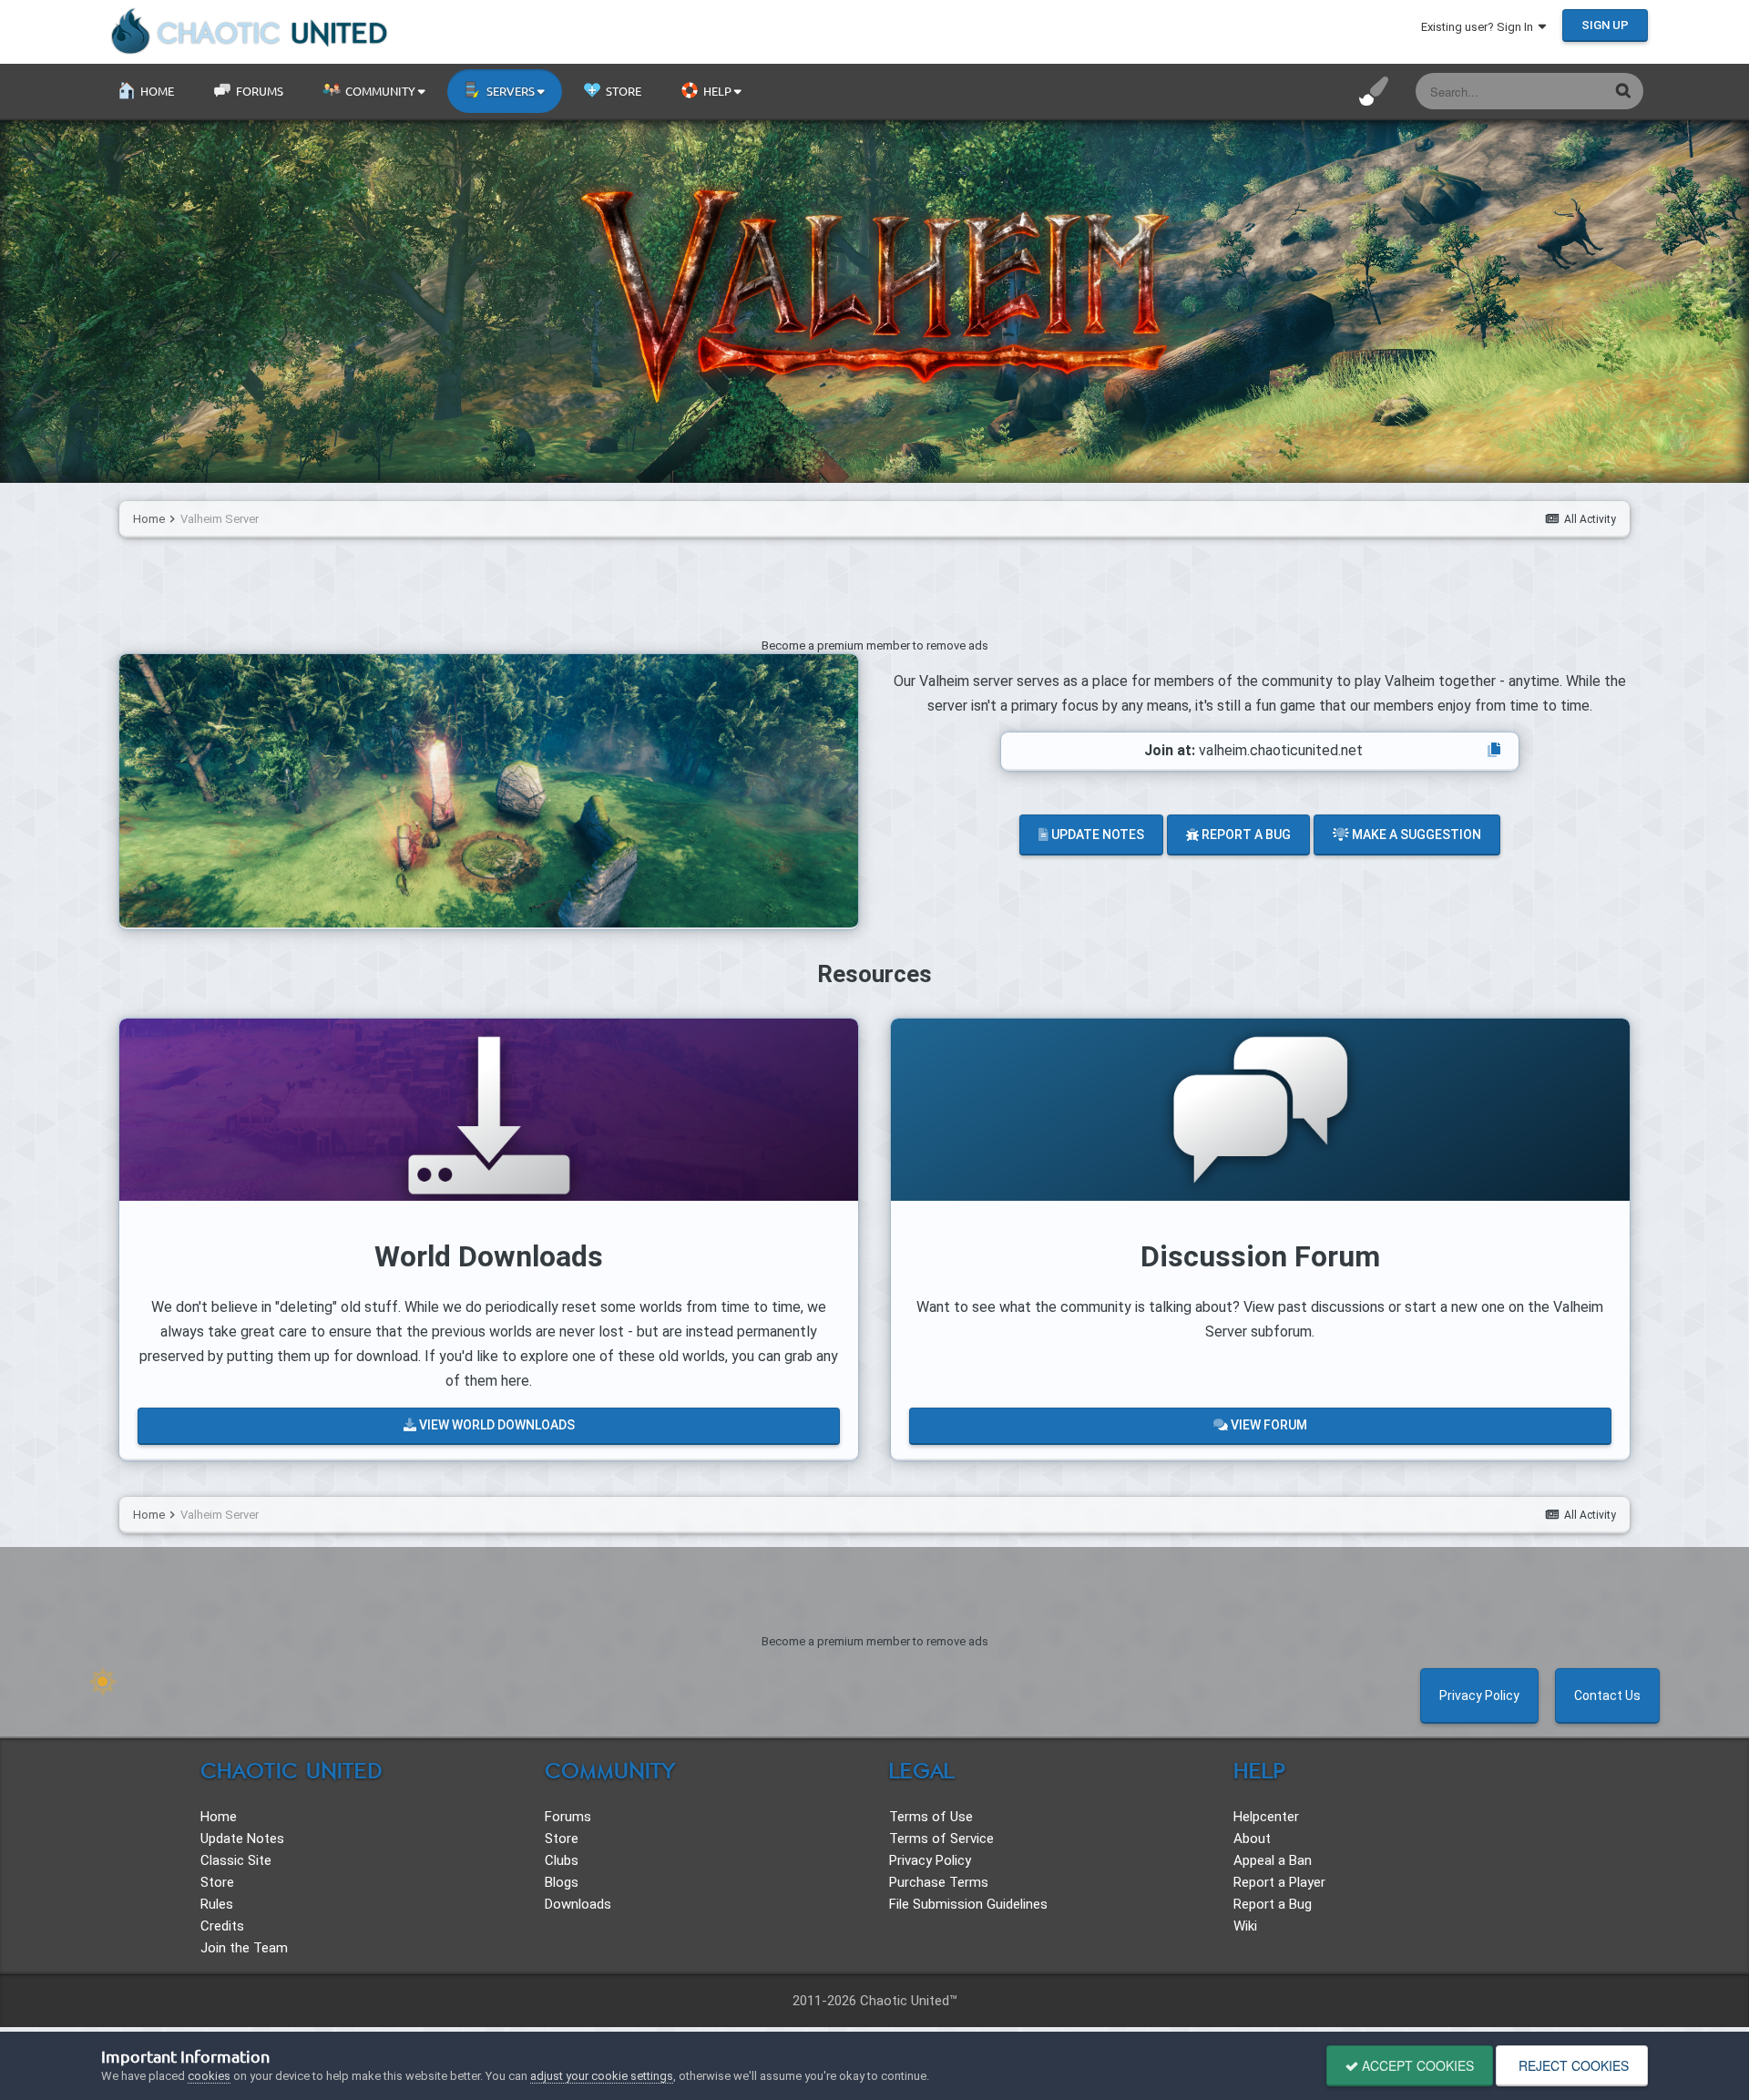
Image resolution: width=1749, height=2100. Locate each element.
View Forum (1268, 1425)
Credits (222, 1926)
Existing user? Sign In (1480, 27)
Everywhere (1555, 91)
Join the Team (244, 1948)
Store (622, 91)
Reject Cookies (1572, 2065)
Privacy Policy (1479, 1695)
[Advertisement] (874, 592)
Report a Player (1279, 1882)
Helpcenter (1266, 1817)
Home (156, 91)
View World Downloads (496, 1425)
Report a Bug (1245, 835)
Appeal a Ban (1273, 1860)
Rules (217, 1904)
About (1252, 1839)
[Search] (1623, 90)
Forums (258, 91)
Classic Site (236, 1860)
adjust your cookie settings (602, 2076)
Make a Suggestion (1415, 835)
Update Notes (1096, 835)
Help (717, 91)
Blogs (562, 1882)
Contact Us (1607, 1695)
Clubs (562, 1860)
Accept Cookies (1416, 2065)
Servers (511, 91)
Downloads (578, 1904)
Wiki (1245, 1926)
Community (380, 91)
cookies (209, 2076)
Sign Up (1605, 25)
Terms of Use (931, 1817)
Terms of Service (941, 1839)
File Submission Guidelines (968, 1904)
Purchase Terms (939, 1882)
